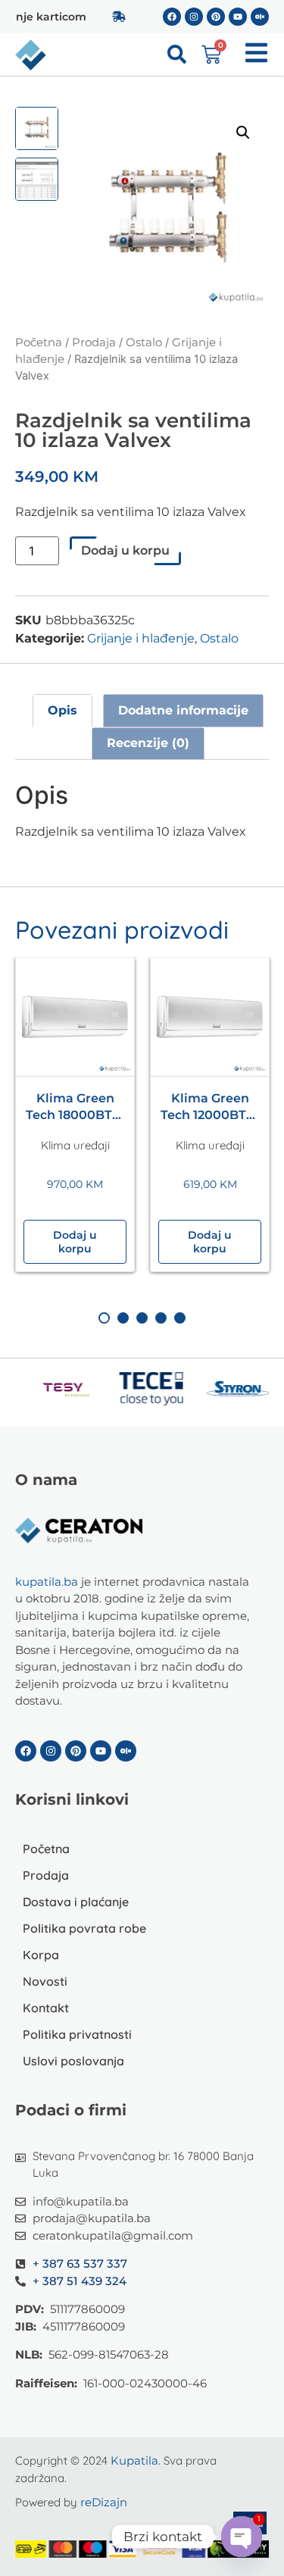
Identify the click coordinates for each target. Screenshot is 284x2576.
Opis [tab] (62, 710)
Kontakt (46, 2008)
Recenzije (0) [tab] (148, 743)
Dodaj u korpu (125, 550)
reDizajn (104, 2502)
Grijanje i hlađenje (141, 638)
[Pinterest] (216, 17)
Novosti (45, 1981)
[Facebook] (172, 17)
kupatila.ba (47, 1582)
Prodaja (94, 342)
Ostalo (144, 342)
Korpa (41, 1955)
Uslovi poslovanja (73, 2061)
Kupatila (134, 2460)
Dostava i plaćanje (76, 1902)
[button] (243, 133)
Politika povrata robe (84, 1928)
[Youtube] (238, 17)
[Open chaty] (242, 2537)
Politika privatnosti (77, 2034)
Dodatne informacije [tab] (183, 710)
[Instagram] (194, 17)
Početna (39, 342)
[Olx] (260, 17)
